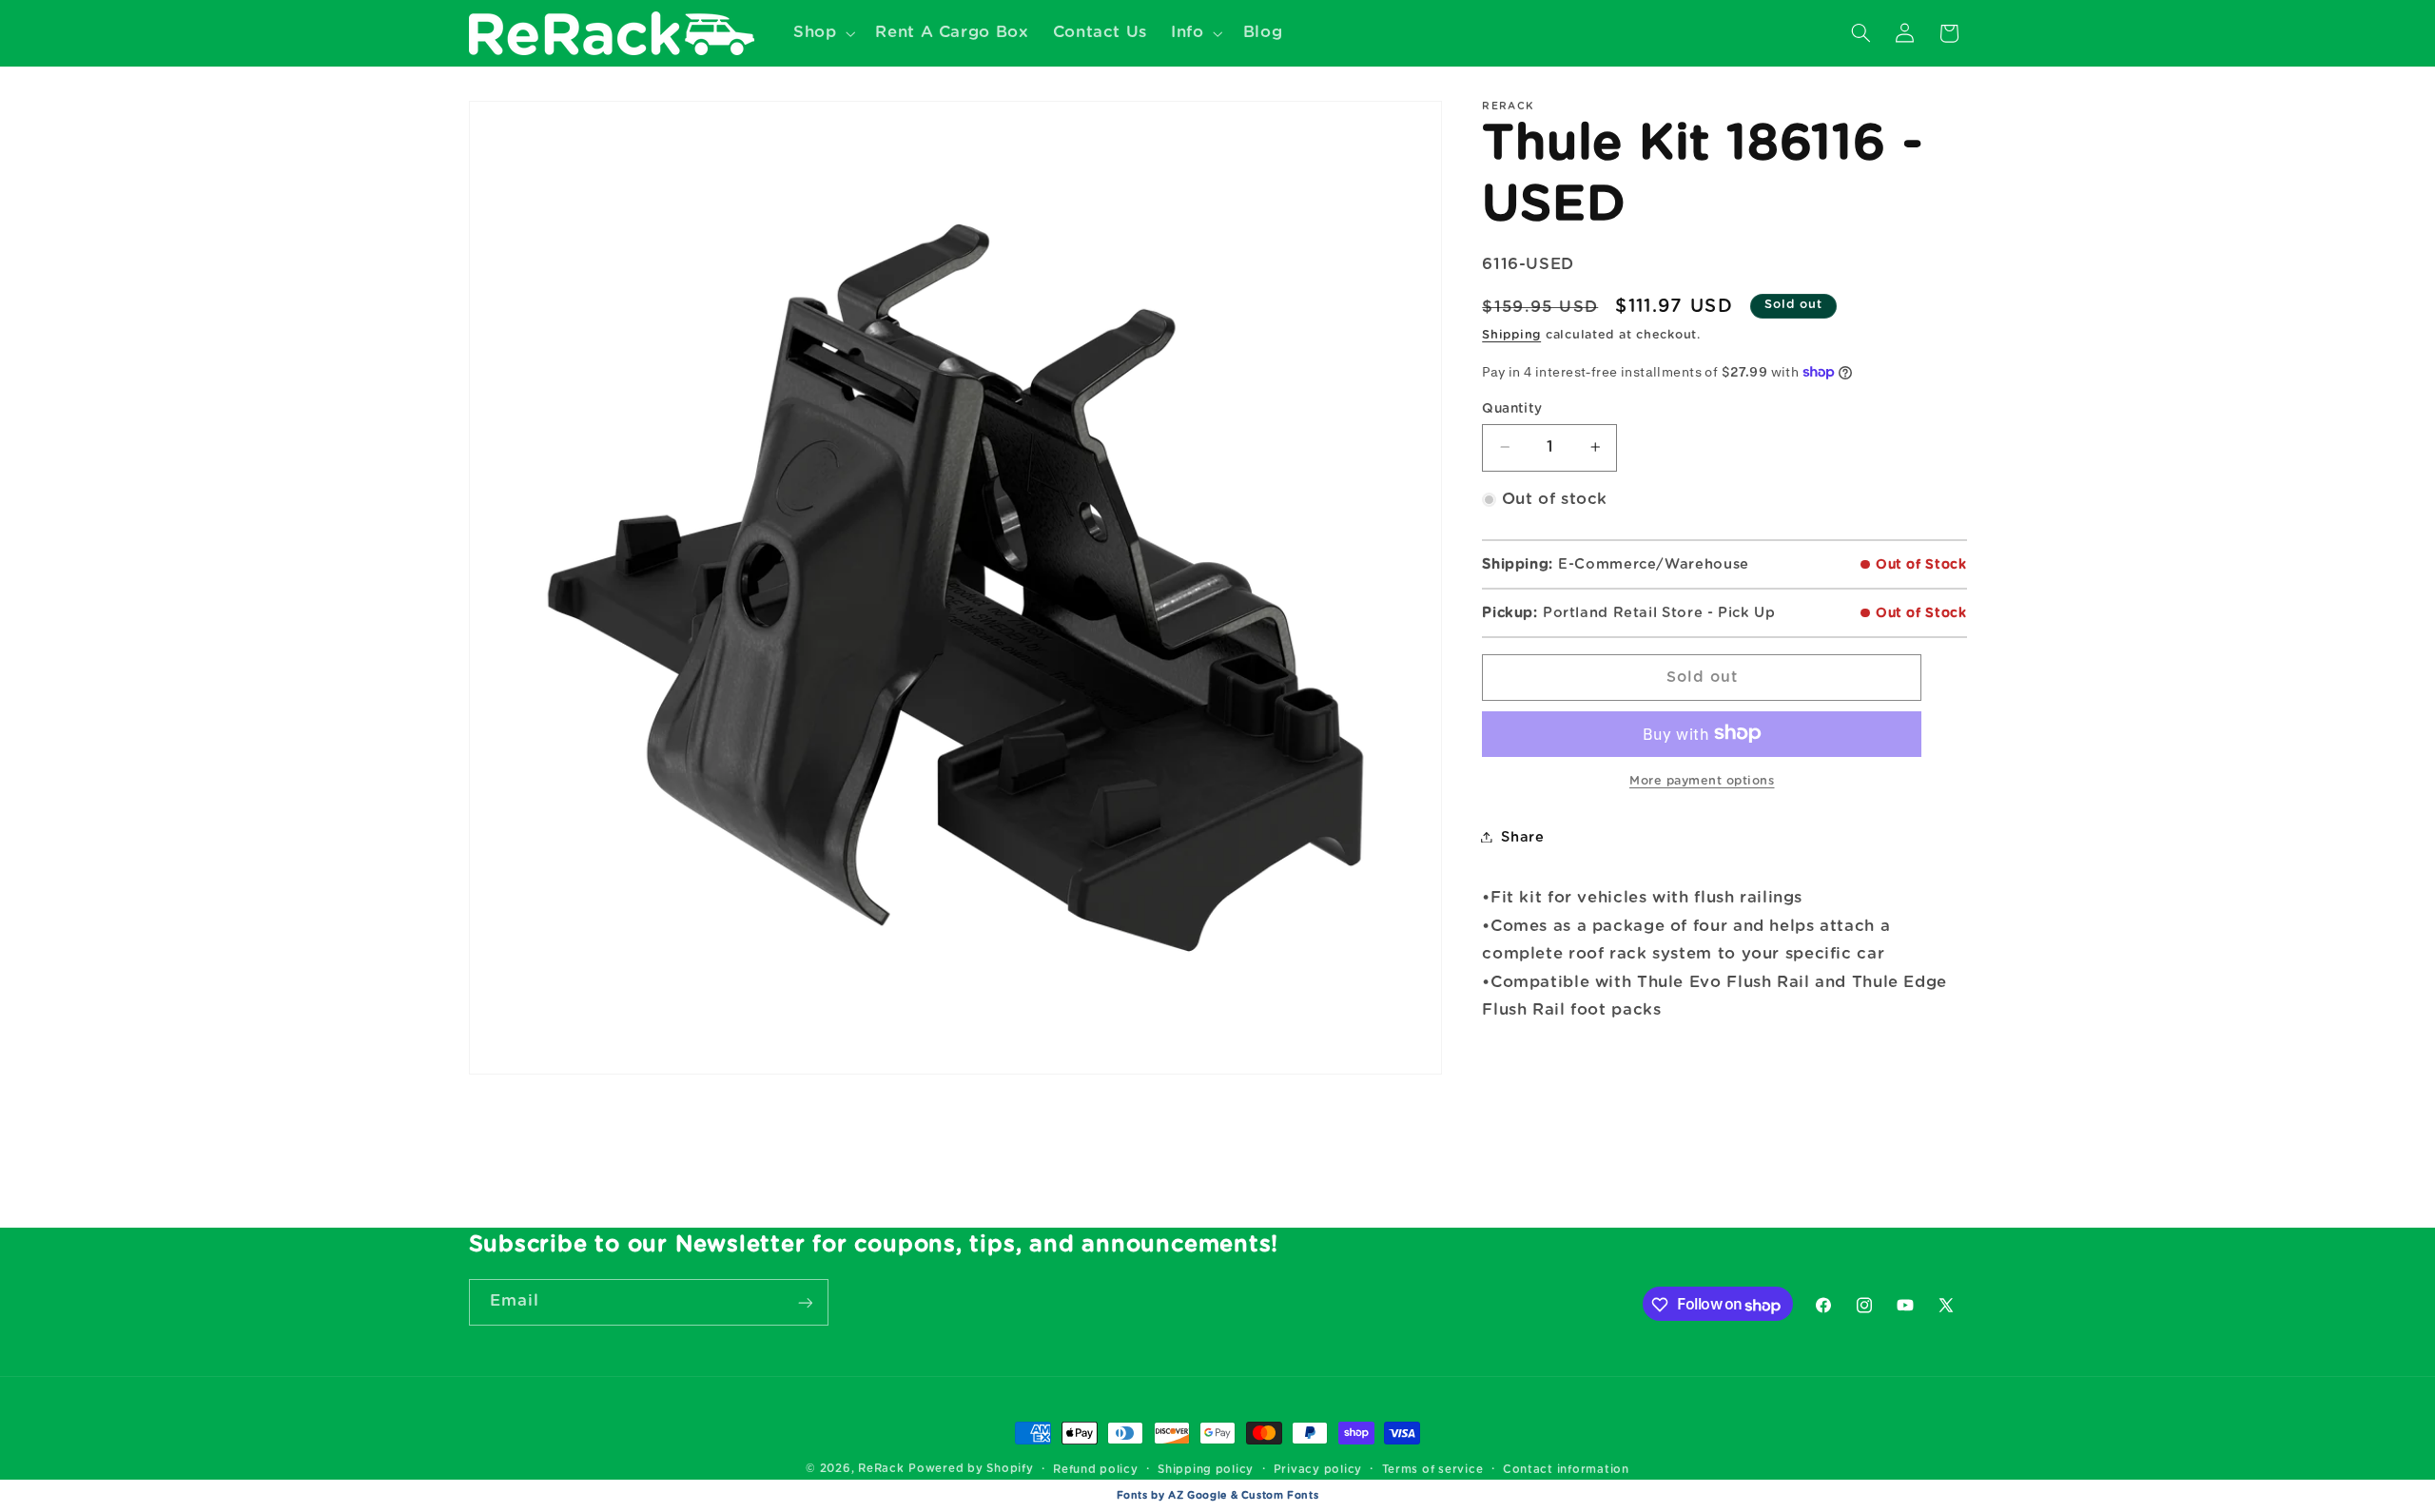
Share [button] (1522, 836)
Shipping (1511, 335)
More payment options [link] (1702, 780)
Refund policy (1096, 1470)
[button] (822, 33)
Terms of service (1433, 1470)
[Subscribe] (805, 1302)
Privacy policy (1318, 1470)
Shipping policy (1206, 1470)
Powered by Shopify (971, 1469)
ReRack (881, 1469)
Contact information (1566, 1470)
